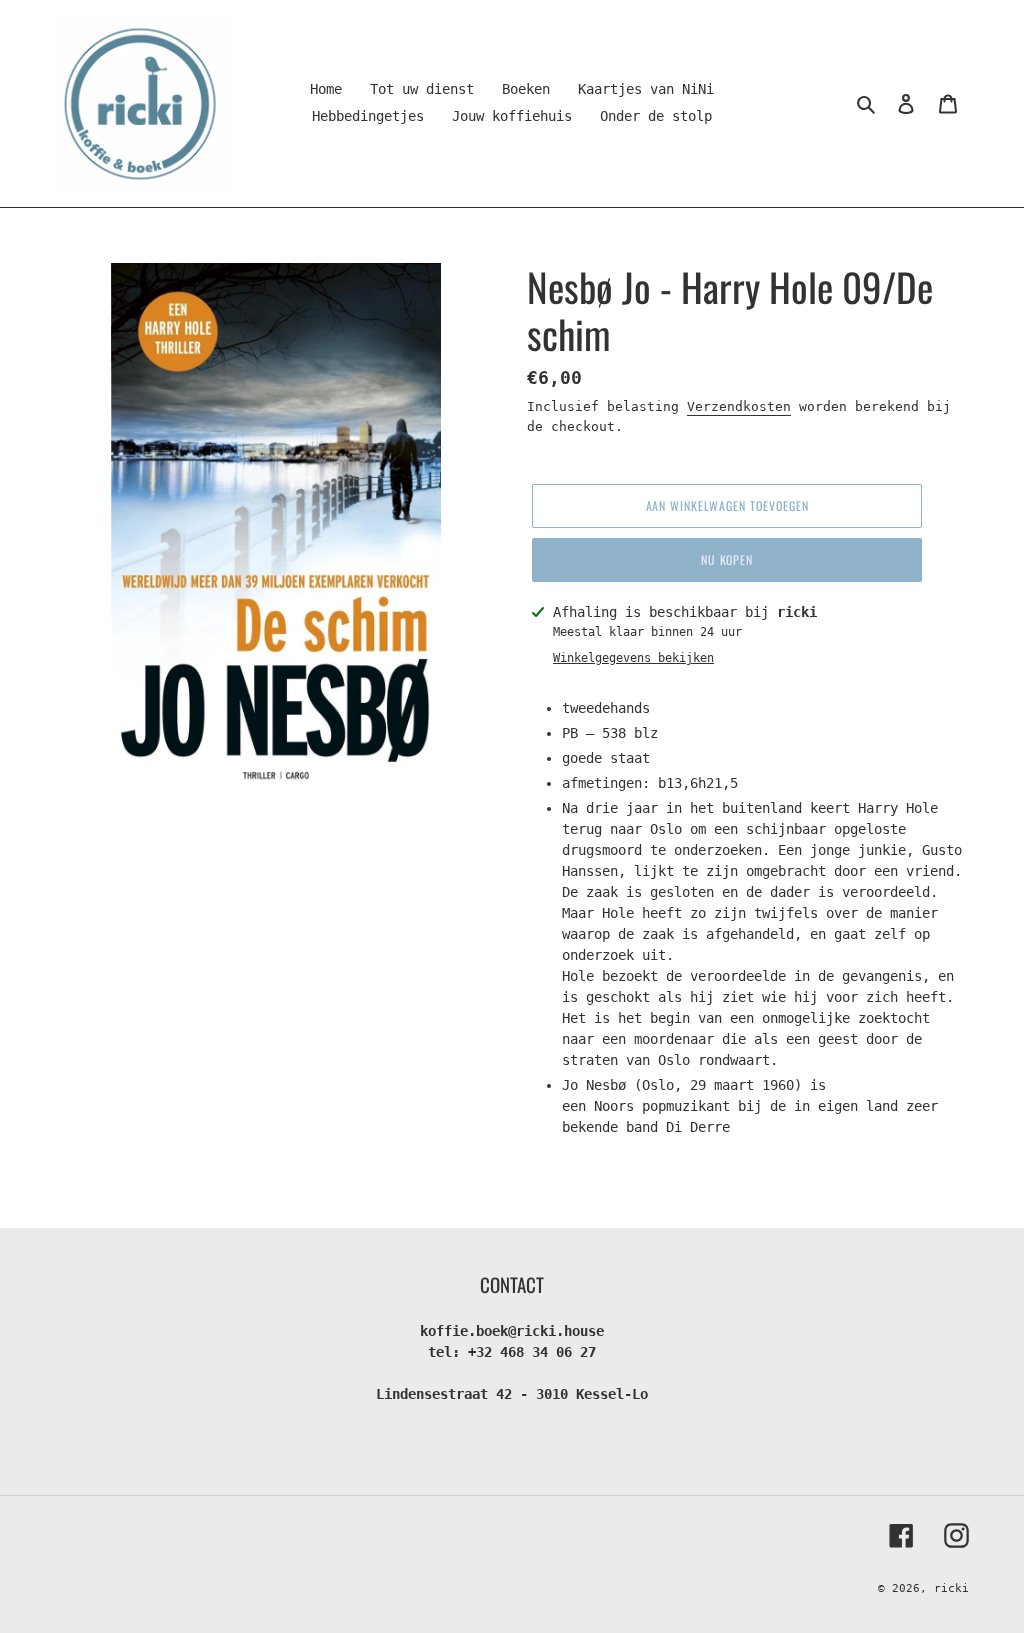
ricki (951, 1588)
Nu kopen (727, 559)
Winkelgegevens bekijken (633, 658)
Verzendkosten (739, 406)
